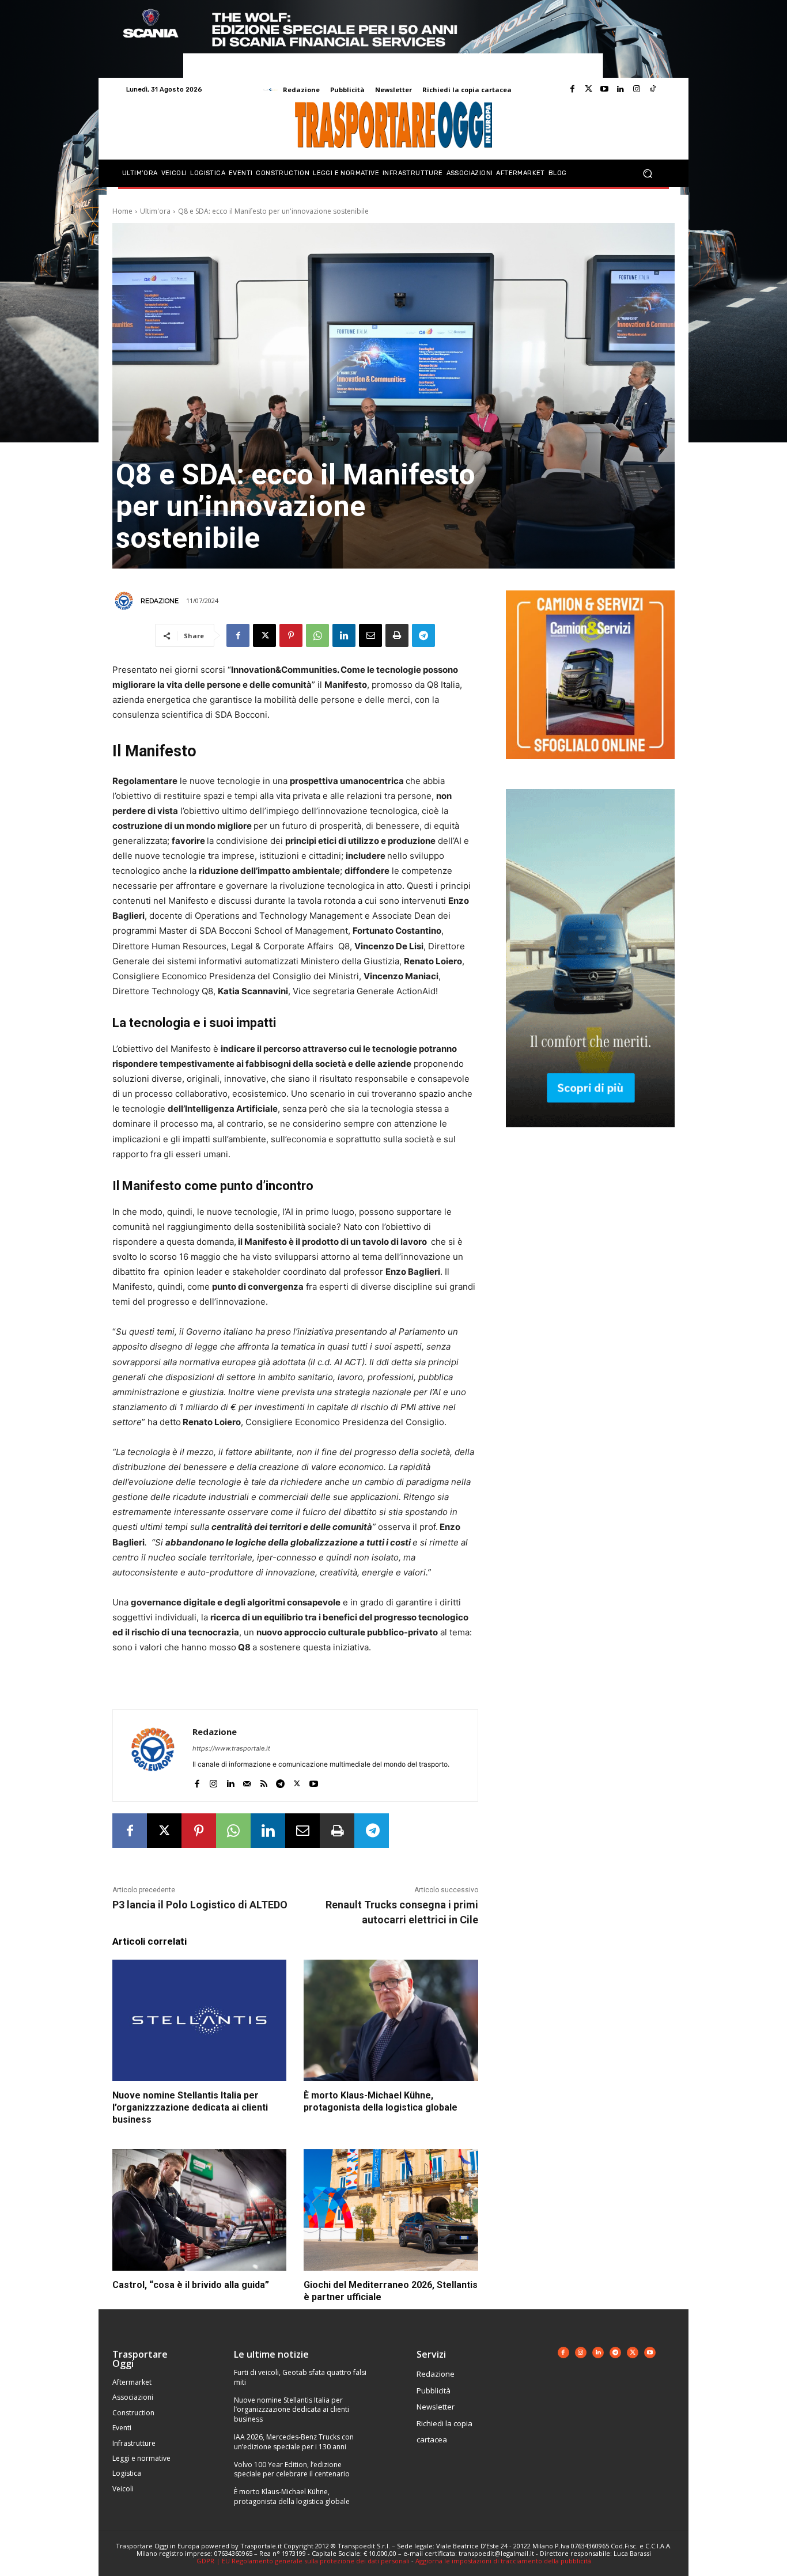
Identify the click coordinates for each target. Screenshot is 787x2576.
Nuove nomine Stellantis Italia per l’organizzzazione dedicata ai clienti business (190, 2107)
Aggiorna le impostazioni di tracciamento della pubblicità (503, 2561)
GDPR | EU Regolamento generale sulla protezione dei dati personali (303, 2561)
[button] (647, 174)
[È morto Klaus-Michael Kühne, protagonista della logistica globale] (391, 2021)
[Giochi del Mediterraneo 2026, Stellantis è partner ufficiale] (391, 2210)
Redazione (160, 601)
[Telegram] (423, 635)
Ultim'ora (155, 211)
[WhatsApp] (317, 635)
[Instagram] (637, 89)
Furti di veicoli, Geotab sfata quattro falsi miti (300, 2377)
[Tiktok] (653, 89)
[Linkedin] (620, 89)
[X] (264, 635)
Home (122, 211)
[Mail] (247, 1781)
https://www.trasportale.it (231, 1748)
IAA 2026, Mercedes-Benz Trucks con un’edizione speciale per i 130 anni (294, 2442)
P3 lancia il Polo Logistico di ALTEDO (200, 1905)
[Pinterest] (291, 635)
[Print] (397, 635)
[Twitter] (588, 89)
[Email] (370, 635)
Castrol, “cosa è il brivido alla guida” (191, 2285)
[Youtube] (604, 89)
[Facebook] (572, 89)
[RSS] (264, 1781)
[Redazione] (126, 601)
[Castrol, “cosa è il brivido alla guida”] (199, 2210)
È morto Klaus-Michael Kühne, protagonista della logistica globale (381, 2101)
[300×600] (590, 1136)
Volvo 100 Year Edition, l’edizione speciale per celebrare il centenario (292, 2469)
